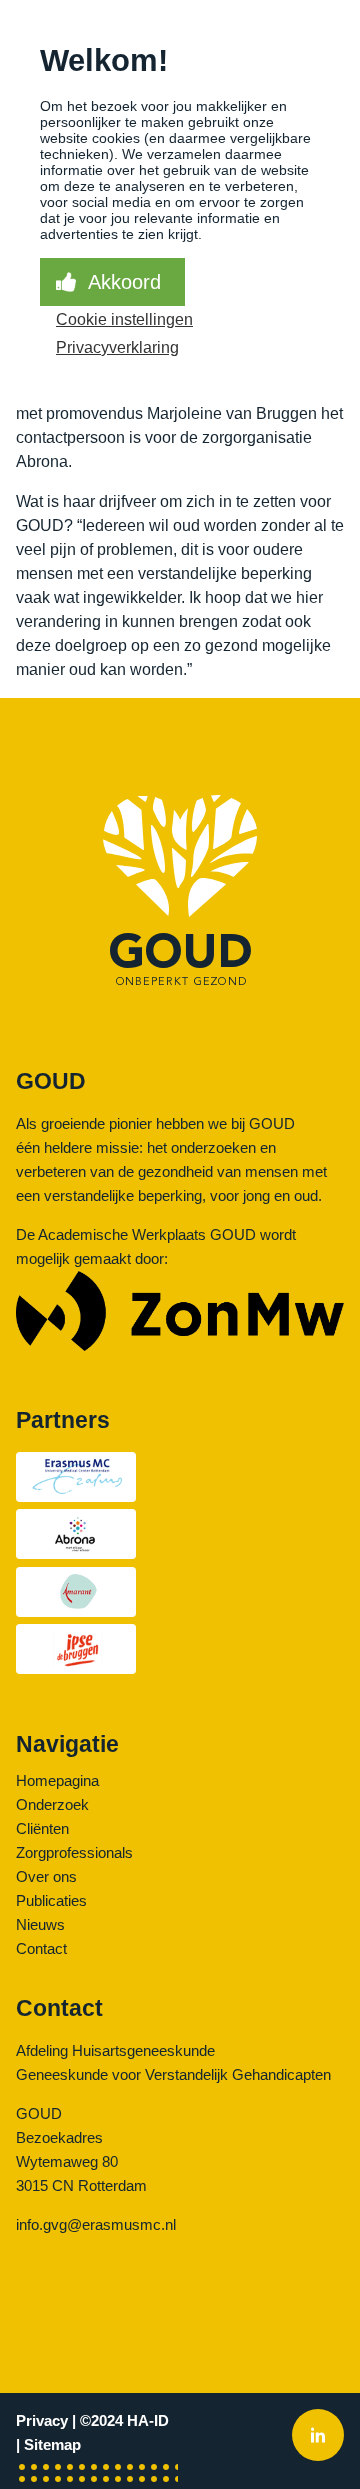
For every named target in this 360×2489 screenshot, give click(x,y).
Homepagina (57, 1780)
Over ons (46, 1876)
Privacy (42, 2420)
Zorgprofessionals (74, 1852)
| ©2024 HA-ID (120, 2420)
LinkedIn (318, 2437)
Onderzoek (52, 1804)
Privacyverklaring (117, 347)
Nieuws (40, 1924)
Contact (41, 1948)
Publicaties (51, 1900)
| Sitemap (48, 2444)
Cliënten (42, 1828)
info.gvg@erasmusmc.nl (96, 2224)
